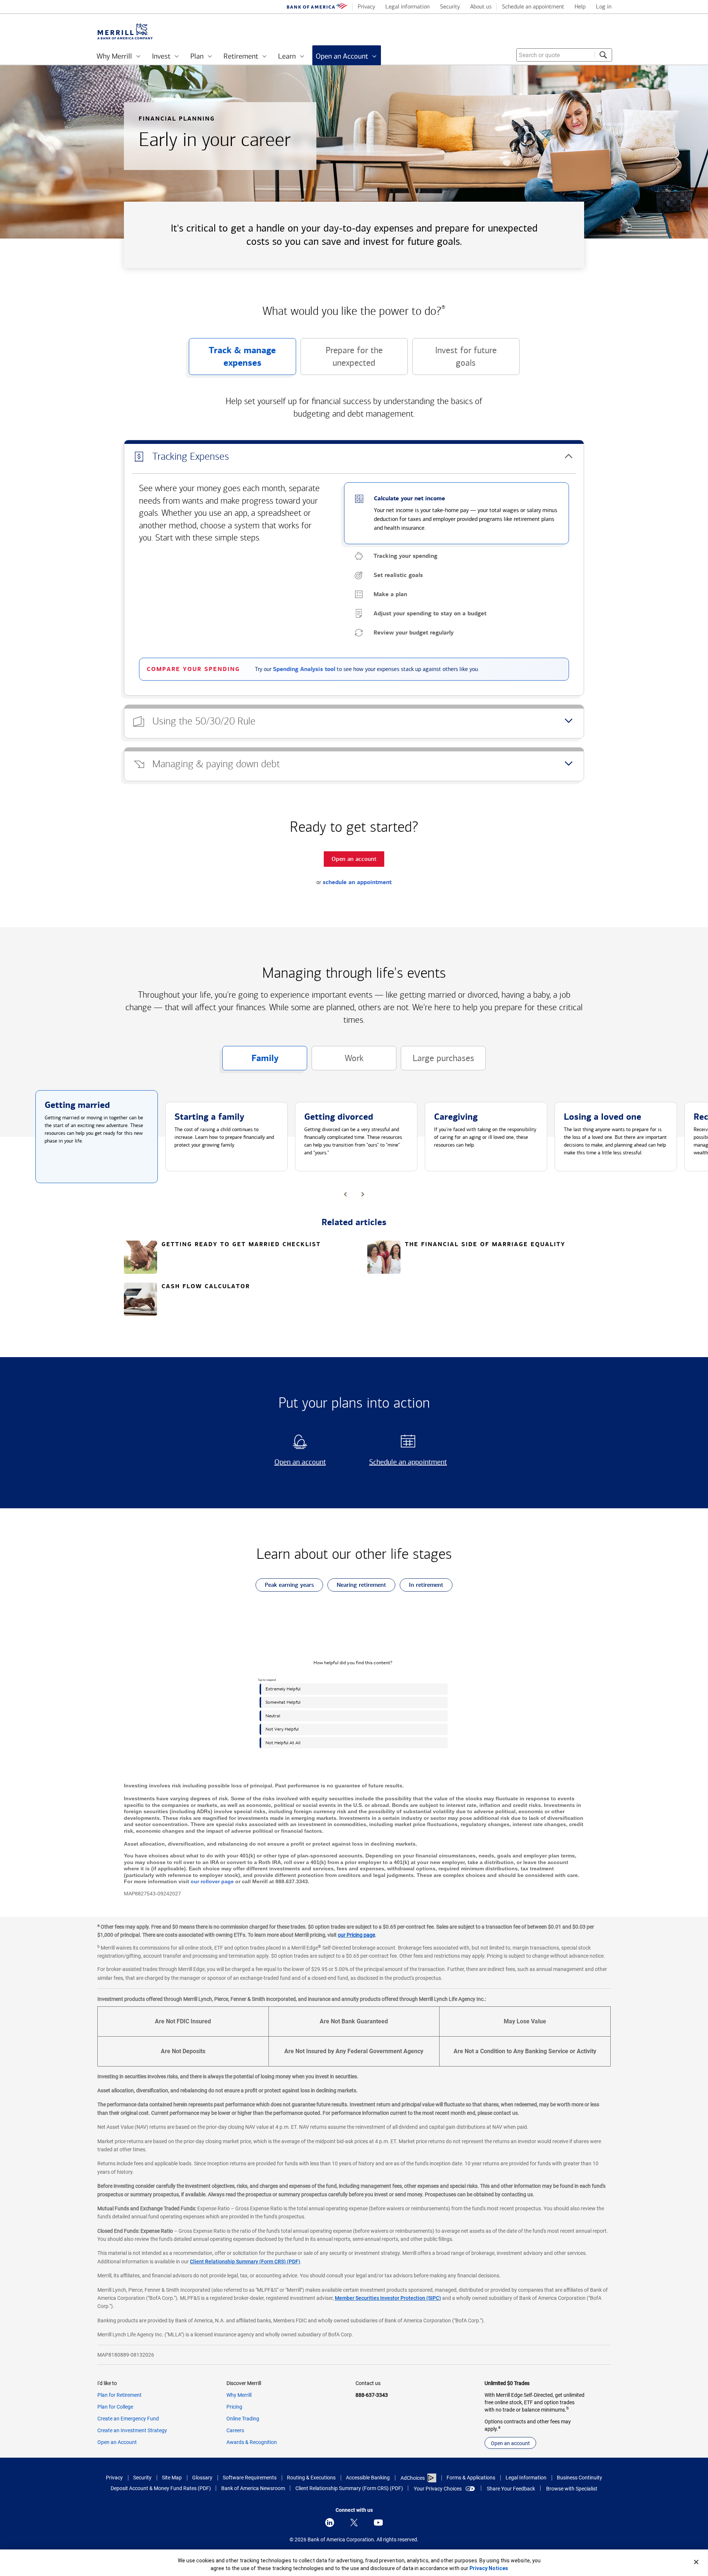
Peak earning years (285, 1586)
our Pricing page (356, 1935)
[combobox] (564, 55)
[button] (354, 457)
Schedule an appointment (405, 1462)
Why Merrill (239, 2395)
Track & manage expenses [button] (232, 360)
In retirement (421, 1586)
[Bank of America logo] (317, 7)
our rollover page (212, 1881)
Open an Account (117, 2442)
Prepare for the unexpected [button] (342, 360)
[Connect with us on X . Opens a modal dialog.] (354, 2523)
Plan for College (115, 2407)
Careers (235, 2430)
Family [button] (250, 1061)
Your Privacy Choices (438, 2489)
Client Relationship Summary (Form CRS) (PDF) (245, 2262)
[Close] (696, 2562)
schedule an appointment (357, 882)
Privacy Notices (489, 2568)
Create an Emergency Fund (128, 2419)
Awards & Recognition (252, 2442)
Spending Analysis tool (304, 669)
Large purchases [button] (438, 1062)
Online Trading (243, 2419)
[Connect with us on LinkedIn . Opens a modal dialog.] (330, 2523)
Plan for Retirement (119, 2395)
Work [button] (338, 1062)
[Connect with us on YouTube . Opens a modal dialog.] (378, 2523)
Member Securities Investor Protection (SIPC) (388, 2298)
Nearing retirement (357, 1586)
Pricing (234, 2407)
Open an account (291, 1462)
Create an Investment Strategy (132, 2430)
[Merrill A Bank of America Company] (125, 32)
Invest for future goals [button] (454, 360)
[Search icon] (603, 55)
